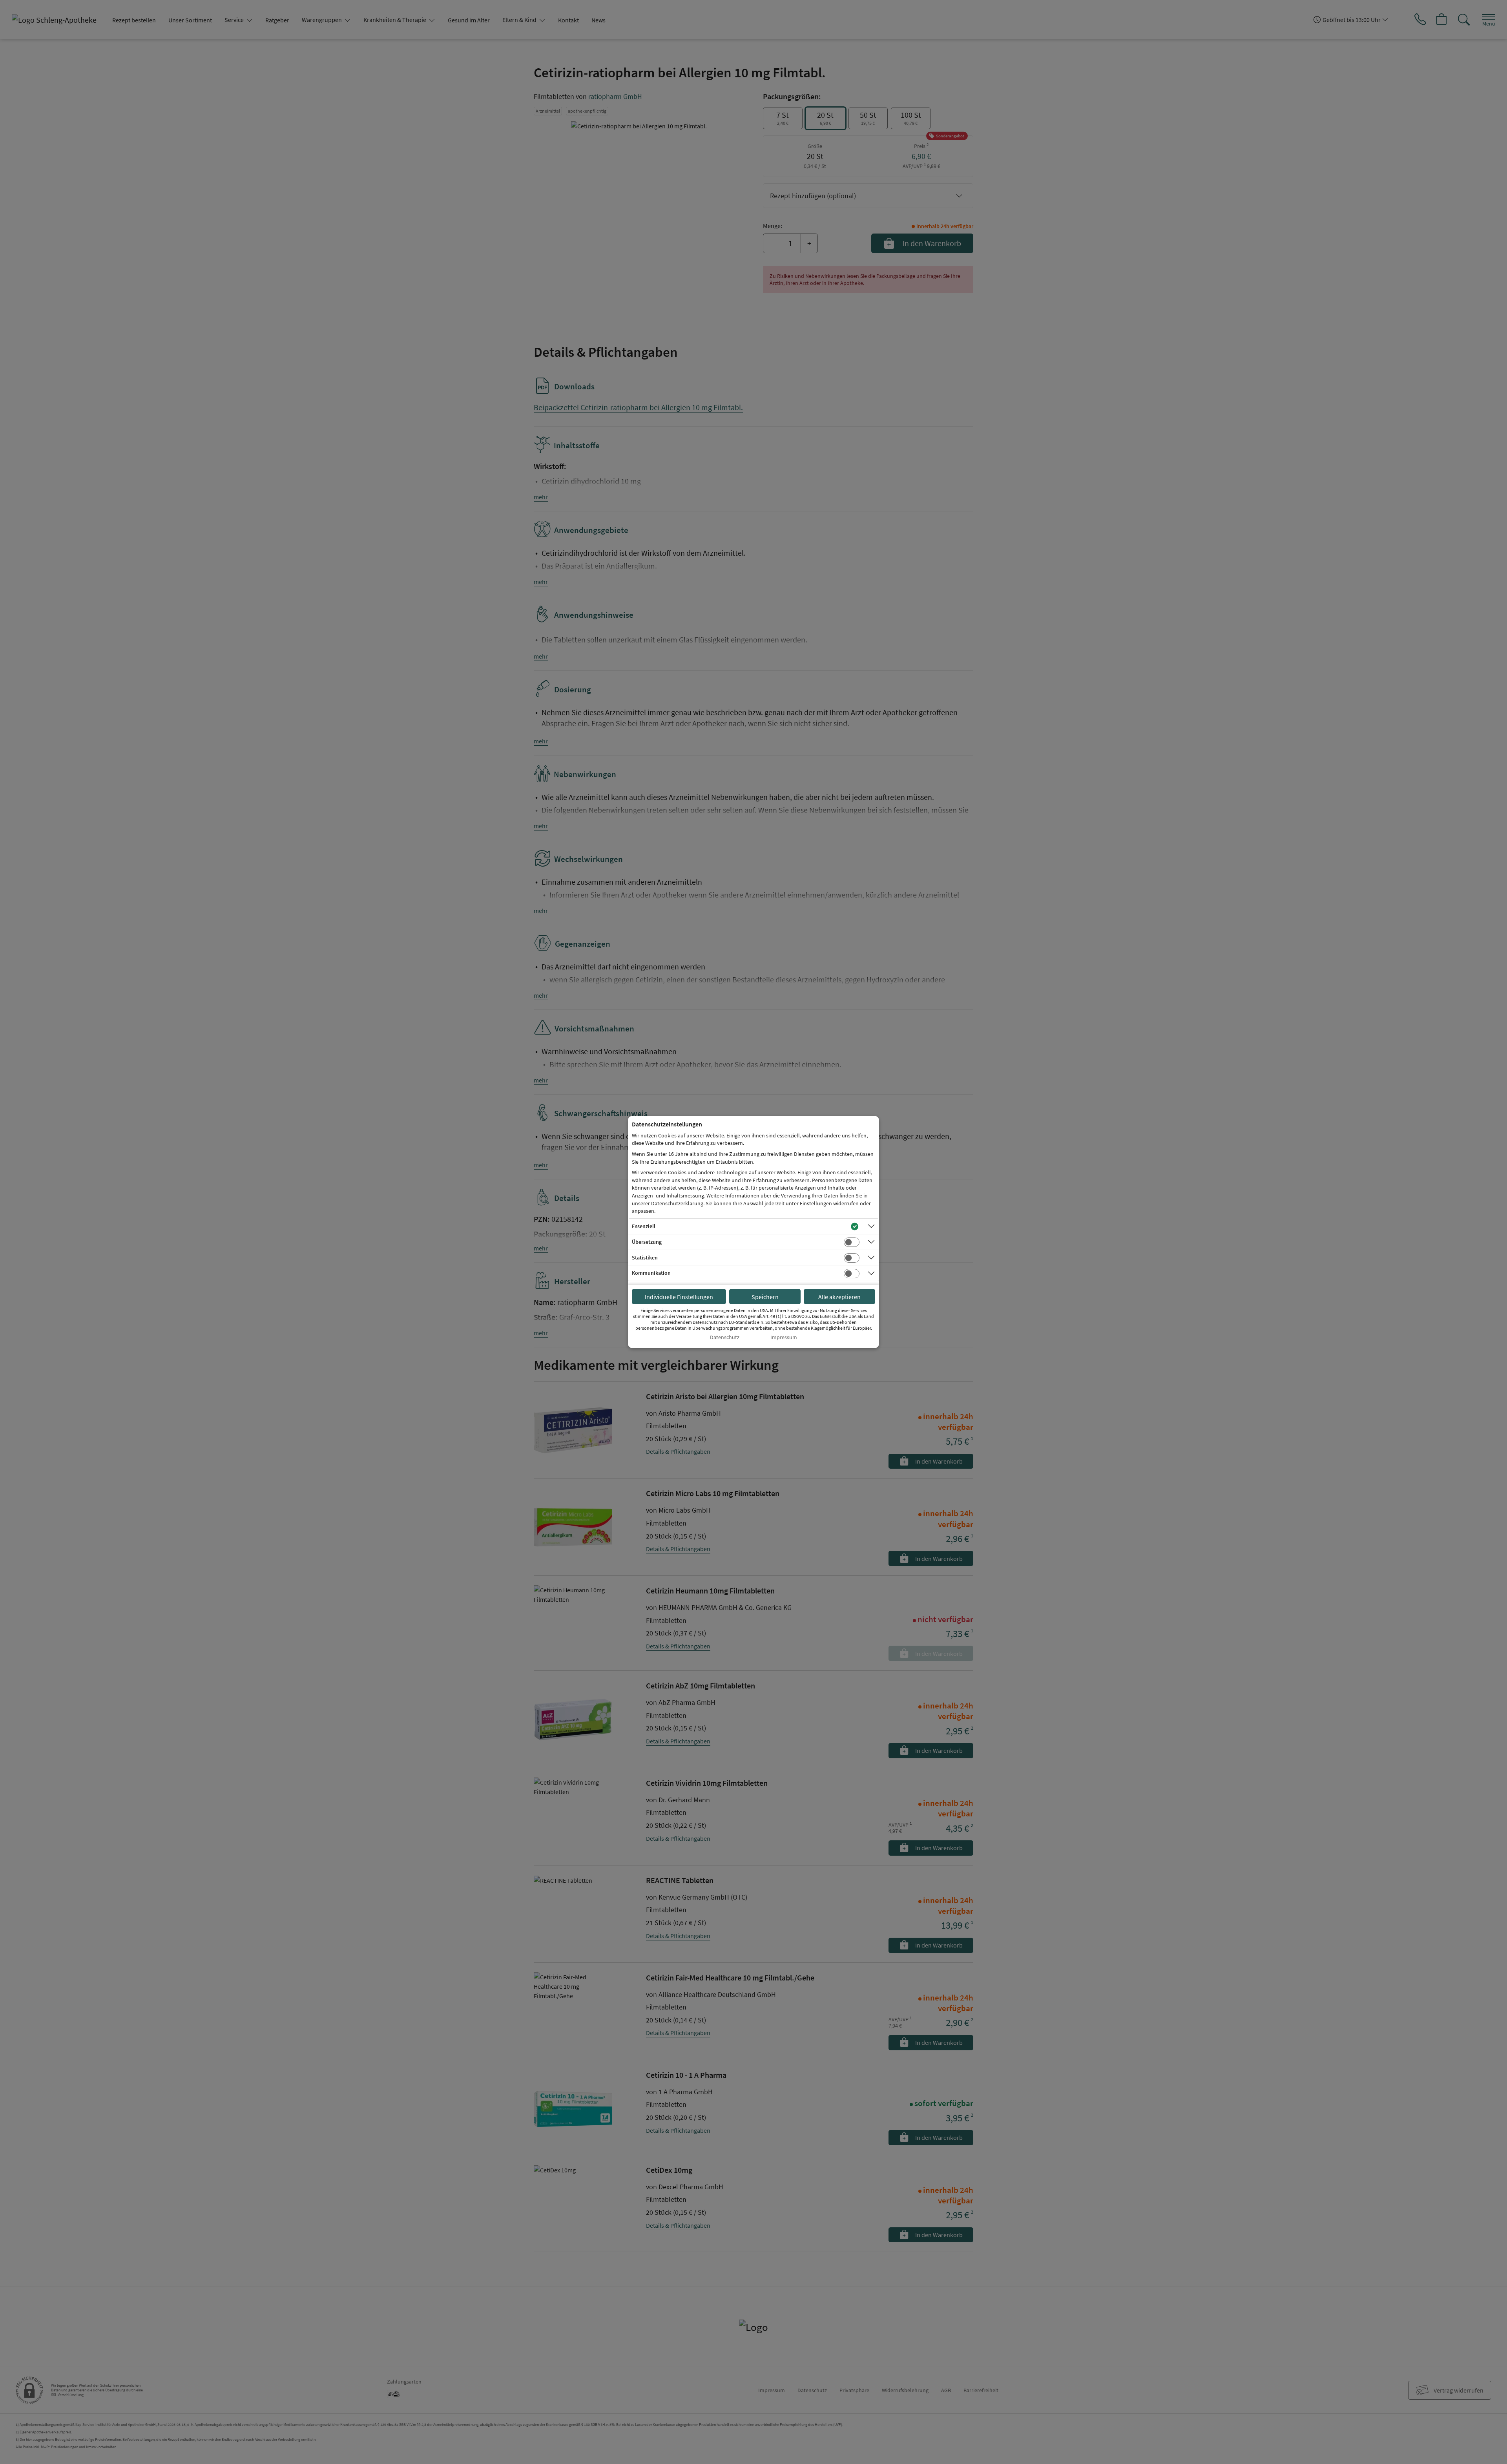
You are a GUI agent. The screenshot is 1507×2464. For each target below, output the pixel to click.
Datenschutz (725, 1337)
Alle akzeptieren (839, 1297)
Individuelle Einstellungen (679, 1297)
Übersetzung (647, 1242)
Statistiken (645, 1258)
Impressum (784, 1337)
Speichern (765, 1297)
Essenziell (644, 1226)
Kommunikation (651, 1273)
